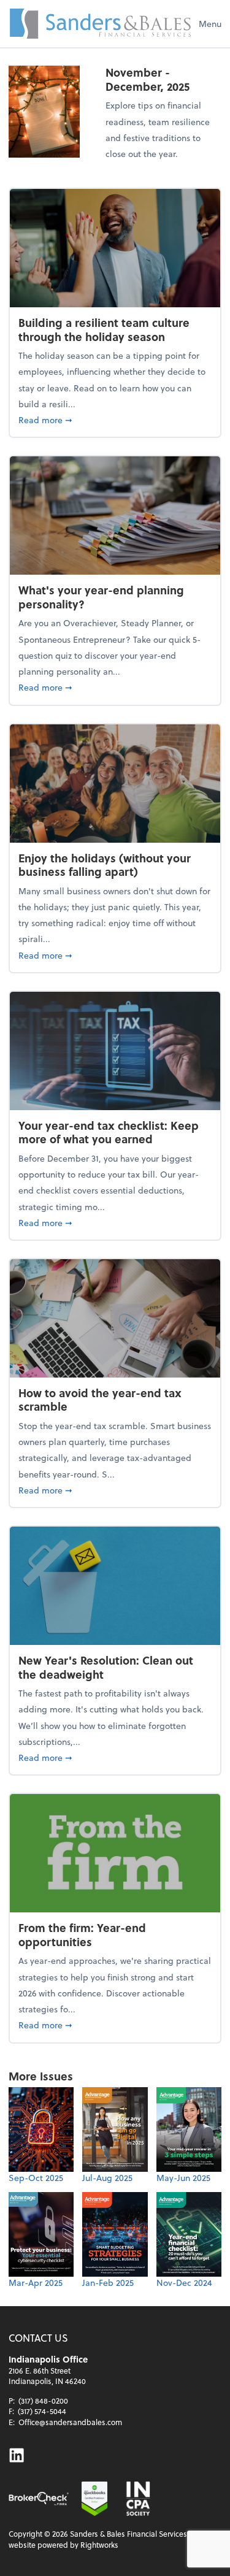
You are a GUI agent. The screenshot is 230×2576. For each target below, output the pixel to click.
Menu (210, 24)
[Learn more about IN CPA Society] (137, 2499)
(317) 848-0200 (43, 2401)
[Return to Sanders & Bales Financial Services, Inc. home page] (101, 24)
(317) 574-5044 (42, 2411)
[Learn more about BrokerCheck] (39, 2499)
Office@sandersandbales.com (70, 2422)
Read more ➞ (115, 420)
